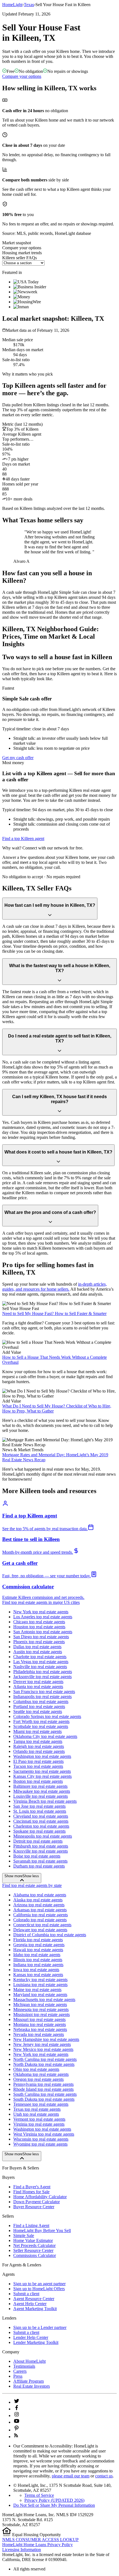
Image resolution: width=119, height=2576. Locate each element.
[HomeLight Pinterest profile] (17, 2430)
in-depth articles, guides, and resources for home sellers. (55, 1287)
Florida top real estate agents (38, 1940)
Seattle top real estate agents (38, 1711)
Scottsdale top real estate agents (41, 1726)
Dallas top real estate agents (37, 1647)
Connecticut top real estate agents (42, 1925)
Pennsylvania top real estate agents (43, 2084)
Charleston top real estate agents (41, 1826)
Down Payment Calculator (37, 2202)
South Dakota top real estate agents (44, 2099)
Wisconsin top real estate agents (41, 2139)
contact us (104, 2476)
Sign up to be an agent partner (39, 2284)
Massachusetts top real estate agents (44, 2000)
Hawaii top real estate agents (38, 1950)
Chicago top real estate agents (39, 1622)
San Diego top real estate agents (41, 1637)
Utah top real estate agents (36, 2114)
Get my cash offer (18, 758)
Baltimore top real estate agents (40, 1786)
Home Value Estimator (33, 2240)
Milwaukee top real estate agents (42, 1791)
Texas (29, 5)
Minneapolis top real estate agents (43, 1836)
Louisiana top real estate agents (40, 1985)
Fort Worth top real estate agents (41, 1721)
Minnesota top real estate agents (41, 2009)
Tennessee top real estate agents (41, 2104)
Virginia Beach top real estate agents (45, 1801)
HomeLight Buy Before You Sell (42, 2230)
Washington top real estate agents (42, 1756)
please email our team (71, 2476)
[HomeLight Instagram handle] (17, 2416)
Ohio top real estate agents (36, 2069)
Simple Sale (24, 2235)
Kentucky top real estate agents (40, 1980)
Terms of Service (39, 2495)
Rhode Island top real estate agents (43, 2089)
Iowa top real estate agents (36, 1970)
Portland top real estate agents (39, 1706)
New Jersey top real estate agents (42, 2044)
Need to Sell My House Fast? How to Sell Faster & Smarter (54, 1313)
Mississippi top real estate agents (42, 2014)
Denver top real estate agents (38, 1682)
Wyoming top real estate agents (40, 2144)
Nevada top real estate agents (39, 2034)
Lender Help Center (31, 2337)
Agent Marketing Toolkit (35, 2309)
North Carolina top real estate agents (45, 2059)
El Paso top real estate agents (38, 1761)
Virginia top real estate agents (39, 2124)
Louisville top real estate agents (41, 1796)
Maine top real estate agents (37, 1990)
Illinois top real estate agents (38, 1960)
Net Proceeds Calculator (34, 2245)
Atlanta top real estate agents (38, 1687)
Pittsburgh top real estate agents (41, 1846)
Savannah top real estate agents (40, 1861)
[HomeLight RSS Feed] (16, 2437)
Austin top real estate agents (38, 1652)
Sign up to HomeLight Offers (39, 2289)
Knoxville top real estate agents (41, 1851)
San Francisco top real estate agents (44, 1692)
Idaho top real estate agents (37, 1955)
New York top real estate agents (41, 1612)
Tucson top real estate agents (38, 1766)
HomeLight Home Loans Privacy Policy (37, 2545)
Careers (20, 2371)
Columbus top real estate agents (41, 1702)
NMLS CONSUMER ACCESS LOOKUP (40, 2540)
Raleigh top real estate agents (39, 1746)
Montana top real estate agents (40, 2024)
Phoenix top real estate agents (39, 1642)
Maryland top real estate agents (40, 1995)
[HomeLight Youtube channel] (17, 2422)
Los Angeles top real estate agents (43, 1617)
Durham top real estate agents (39, 1866)
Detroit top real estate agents (38, 1841)
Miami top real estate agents (37, 1731)
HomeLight (12, 5)
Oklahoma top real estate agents (41, 2074)
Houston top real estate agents (39, 1627)
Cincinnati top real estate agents (41, 1821)
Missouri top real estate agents (39, 2019)
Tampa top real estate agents (38, 1741)
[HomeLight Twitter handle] (17, 2402)
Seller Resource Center (33, 2250)
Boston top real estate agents (38, 1781)
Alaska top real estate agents (38, 1900)
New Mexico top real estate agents (43, 2049)
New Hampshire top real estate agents (46, 2039)
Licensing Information (22, 2550)
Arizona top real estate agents (39, 1905)
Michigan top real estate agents (40, 2004)
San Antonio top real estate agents (43, 1632)
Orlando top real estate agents (39, 1751)
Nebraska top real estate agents (40, 2029)
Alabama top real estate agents (40, 1895)
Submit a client (26, 2294)
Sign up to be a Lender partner (40, 2327)
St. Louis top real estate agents (40, 1811)
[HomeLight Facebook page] (17, 2409)
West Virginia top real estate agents (44, 2134)
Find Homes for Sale (31, 2192)
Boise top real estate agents (37, 1856)
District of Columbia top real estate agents (50, 1935)
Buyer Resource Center (34, 2207)
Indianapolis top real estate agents (42, 1697)
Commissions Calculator (35, 2255)
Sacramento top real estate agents (42, 1771)
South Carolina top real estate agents (45, 2094)
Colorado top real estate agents (40, 1920)
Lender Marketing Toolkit (36, 2342)
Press (18, 2376)
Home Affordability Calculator (40, 2197)
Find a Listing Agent (31, 2226)
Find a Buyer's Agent (32, 2187)
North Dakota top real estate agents (44, 2064)
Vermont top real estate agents (39, 2119)
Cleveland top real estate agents (41, 1816)
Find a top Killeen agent (23, 838)
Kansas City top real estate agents (42, 1776)
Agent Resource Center (34, 2299)
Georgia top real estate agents (39, 1945)
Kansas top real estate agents (38, 1975)
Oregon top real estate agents (38, 2079)
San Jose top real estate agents (39, 1806)
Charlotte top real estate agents (40, 1657)
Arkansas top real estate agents (40, 1910)
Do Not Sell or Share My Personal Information (54, 2505)
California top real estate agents (41, 1915)
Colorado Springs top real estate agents (47, 1716)
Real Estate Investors (32, 2386)
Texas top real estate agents (37, 2109)
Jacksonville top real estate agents (42, 1677)
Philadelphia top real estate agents (43, 1672)
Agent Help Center (30, 2304)
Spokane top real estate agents (39, 1831)
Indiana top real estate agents (38, 1965)
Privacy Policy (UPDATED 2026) (54, 2500)
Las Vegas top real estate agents (41, 1662)
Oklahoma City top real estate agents (45, 1736)
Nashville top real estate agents (40, 1667)
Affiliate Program (29, 2381)
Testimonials (24, 2366)
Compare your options (22, 76)
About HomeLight (29, 2361)
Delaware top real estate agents (40, 1930)
